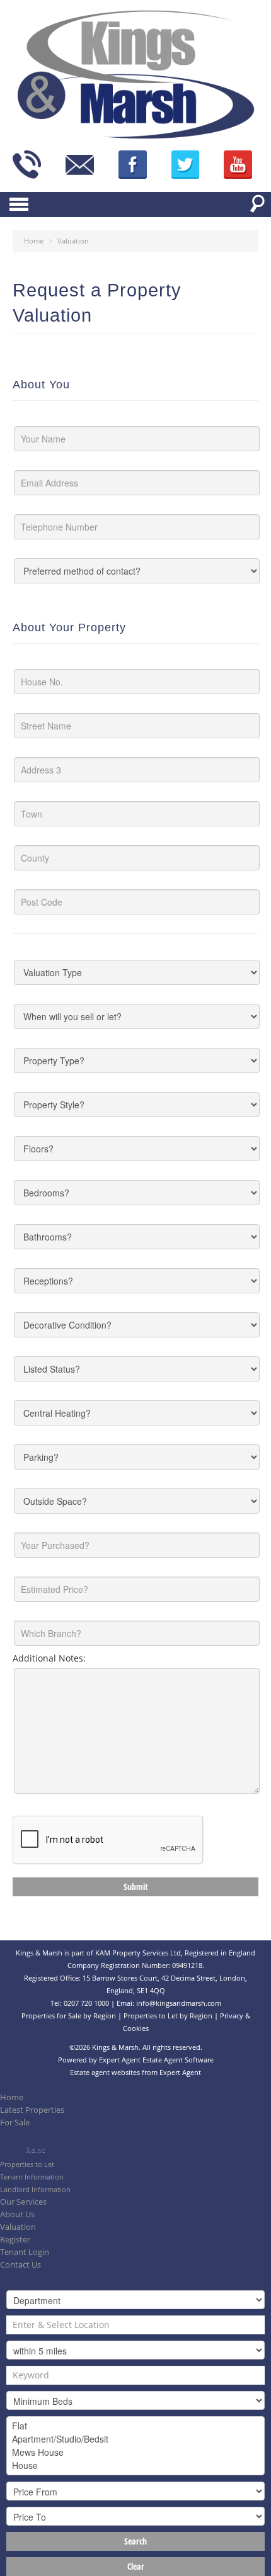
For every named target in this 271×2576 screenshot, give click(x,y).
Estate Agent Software (178, 2060)
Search (135, 2541)
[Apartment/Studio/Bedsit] (135, 2439)
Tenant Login (25, 2252)
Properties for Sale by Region (69, 2016)
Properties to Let (27, 2164)
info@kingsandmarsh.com (179, 2003)
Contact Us (20, 2265)
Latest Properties (32, 2110)
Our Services (23, 2202)
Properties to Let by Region (168, 2016)
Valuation (18, 2227)
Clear (136, 2566)
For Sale (15, 2123)
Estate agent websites (105, 2072)
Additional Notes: (49, 1658)
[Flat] (135, 2426)
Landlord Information (35, 2189)
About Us (17, 2214)
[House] (135, 2466)
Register (15, 2240)
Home (12, 2097)
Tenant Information (32, 2177)
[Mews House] (135, 2452)
